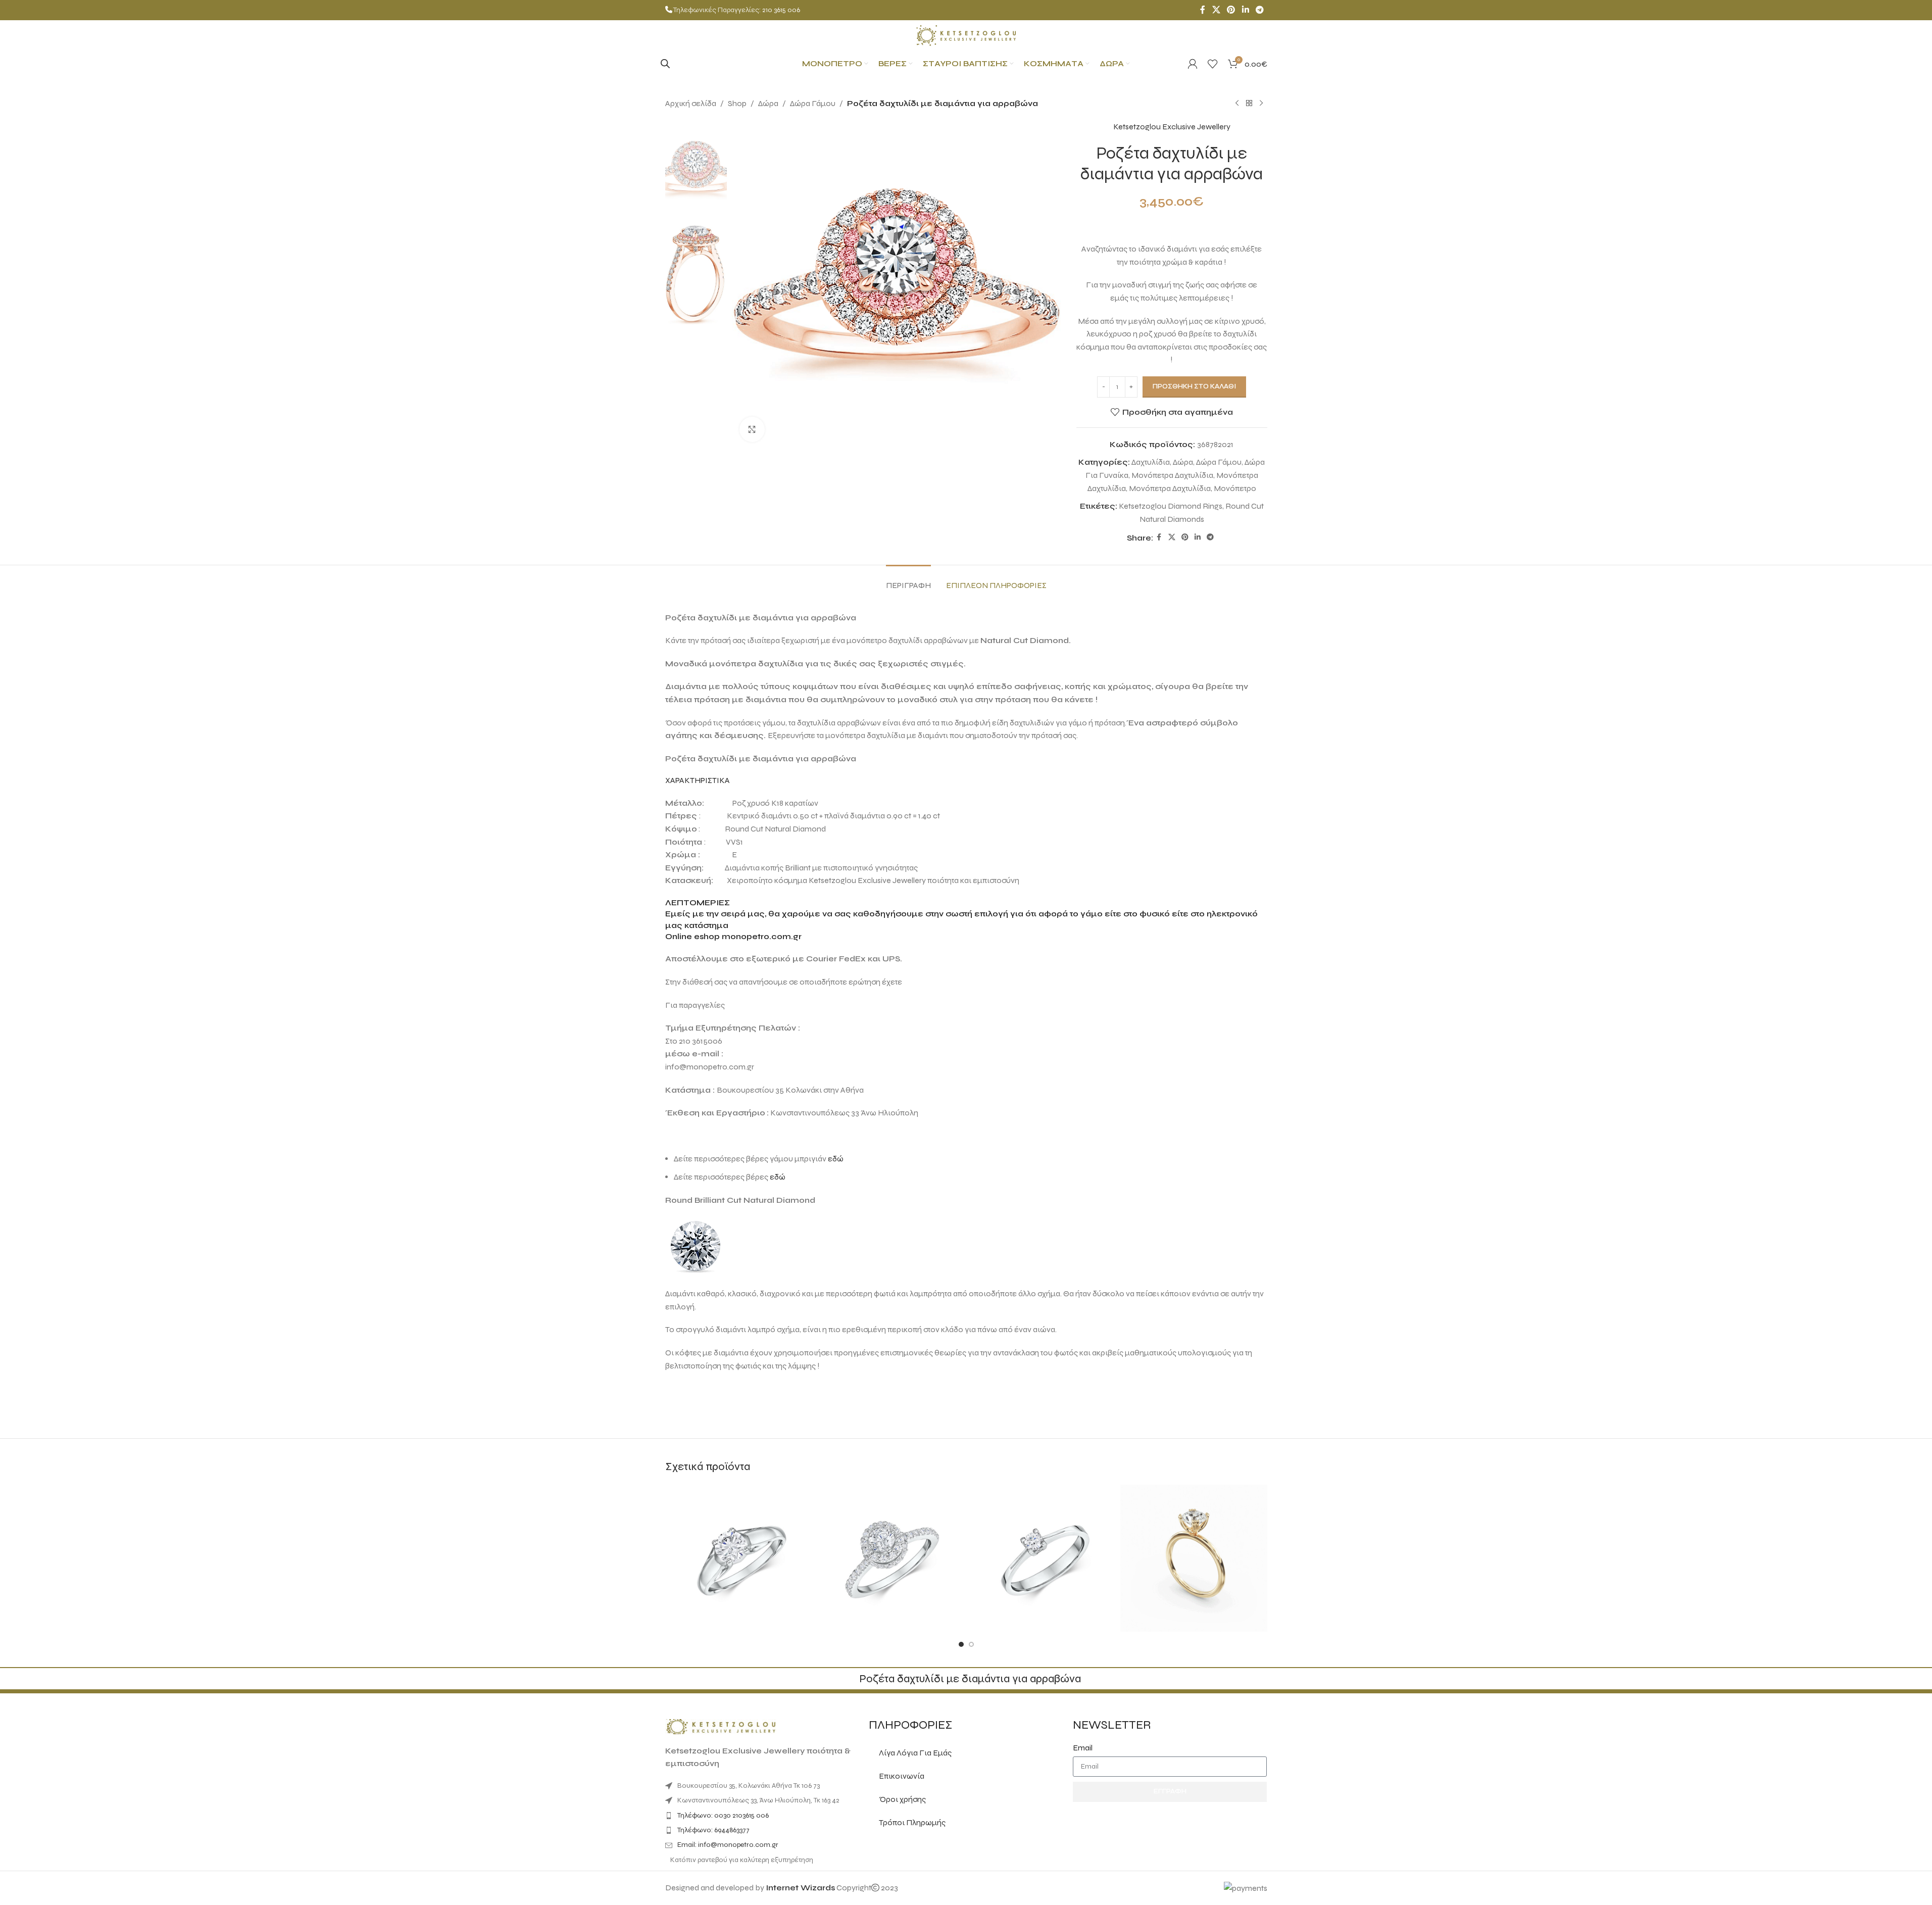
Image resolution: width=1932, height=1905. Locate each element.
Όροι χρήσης (902, 1799)
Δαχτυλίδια (1151, 462)
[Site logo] (966, 35)
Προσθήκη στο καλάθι (1194, 386)
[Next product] (1261, 104)
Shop (737, 103)
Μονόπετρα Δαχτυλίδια (1172, 475)
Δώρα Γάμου (813, 103)
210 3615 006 (781, 10)
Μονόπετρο (1235, 488)
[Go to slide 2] (971, 1644)
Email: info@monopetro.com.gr (728, 1845)
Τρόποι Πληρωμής (912, 1822)
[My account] (1193, 64)
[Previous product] (1237, 104)
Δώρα (768, 103)
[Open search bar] (665, 64)
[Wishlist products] (1213, 64)
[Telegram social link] (1259, 10)
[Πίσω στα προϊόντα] (1249, 104)
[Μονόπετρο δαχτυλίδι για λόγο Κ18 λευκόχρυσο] (1042, 1558)
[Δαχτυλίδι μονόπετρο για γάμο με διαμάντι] (739, 1558)
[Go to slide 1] (961, 1644)
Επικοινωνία (902, 1776)
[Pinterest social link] (1231, 10)
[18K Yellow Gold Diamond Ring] (1194, 1558)
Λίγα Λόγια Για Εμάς (915, 1753)
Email (1083, 1748)
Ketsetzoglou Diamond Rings (1171, 506)
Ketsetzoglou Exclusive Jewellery (1172, 127)
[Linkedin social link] (1245, 10)
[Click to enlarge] (752, 429)
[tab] (908, 580)
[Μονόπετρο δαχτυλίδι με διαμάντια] (890, 1558)
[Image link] (721, 1726)
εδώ (836, 1159)
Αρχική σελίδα (691, 103)
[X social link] (1216, 10)
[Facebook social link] (1203, 10)
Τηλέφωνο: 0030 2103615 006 (723, 1815)
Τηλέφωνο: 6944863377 (713, 1830)
